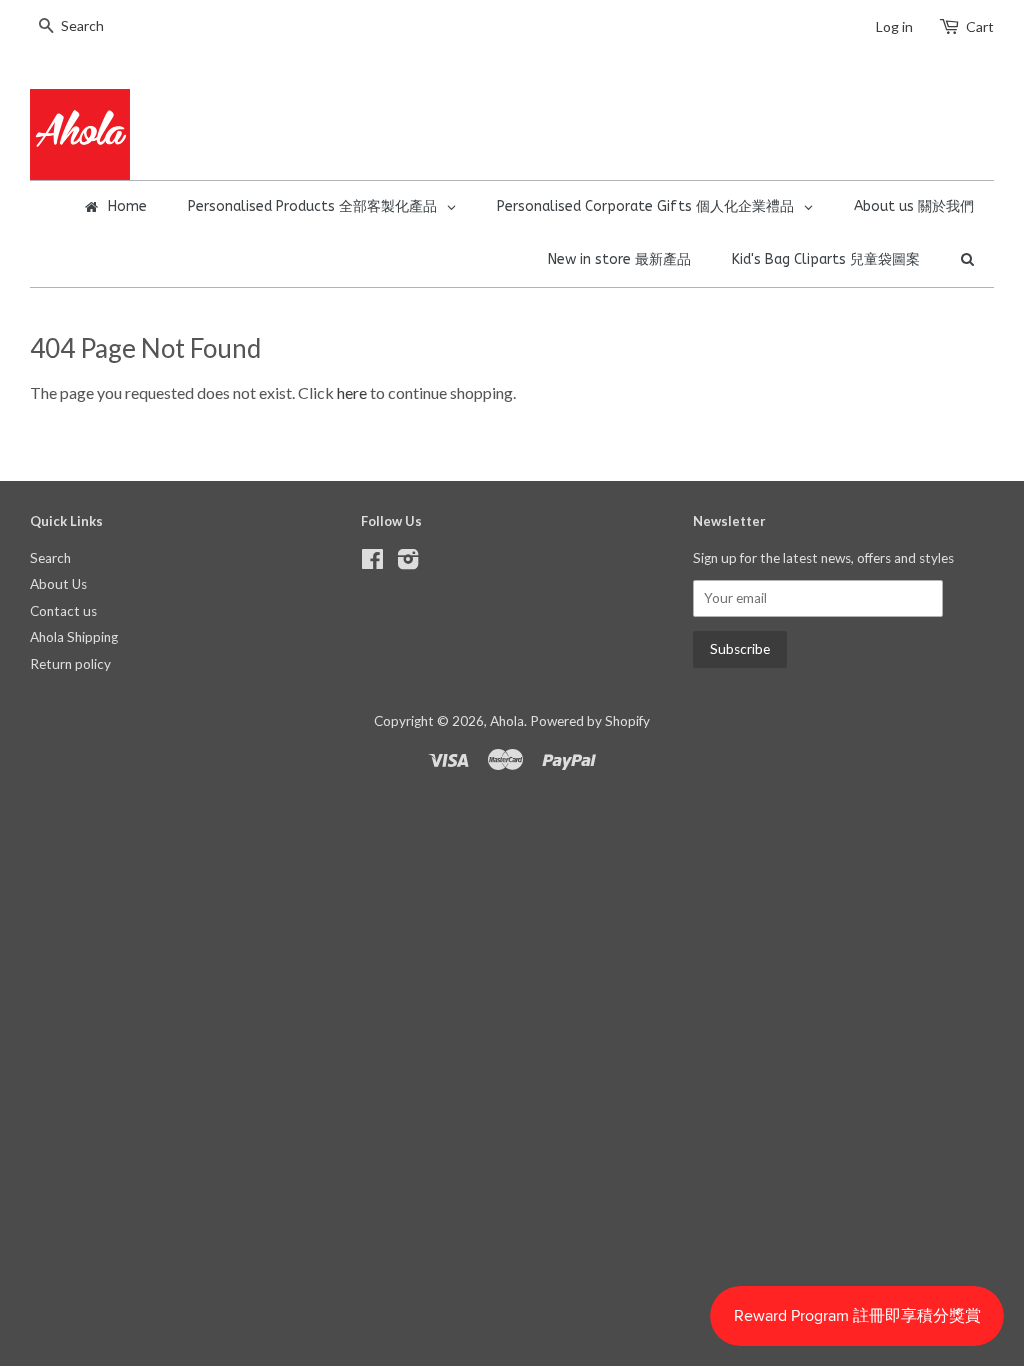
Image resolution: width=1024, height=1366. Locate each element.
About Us (58, 584)
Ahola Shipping (74, 637)
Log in (894, 26)
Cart (980, 26)
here (352, 392)
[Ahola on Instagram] (408, 563)
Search (50, 558)
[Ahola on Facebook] (372, 563)
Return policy (70, 664)
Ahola (507, 721)
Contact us (63, 611)
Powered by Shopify (590, 721)
